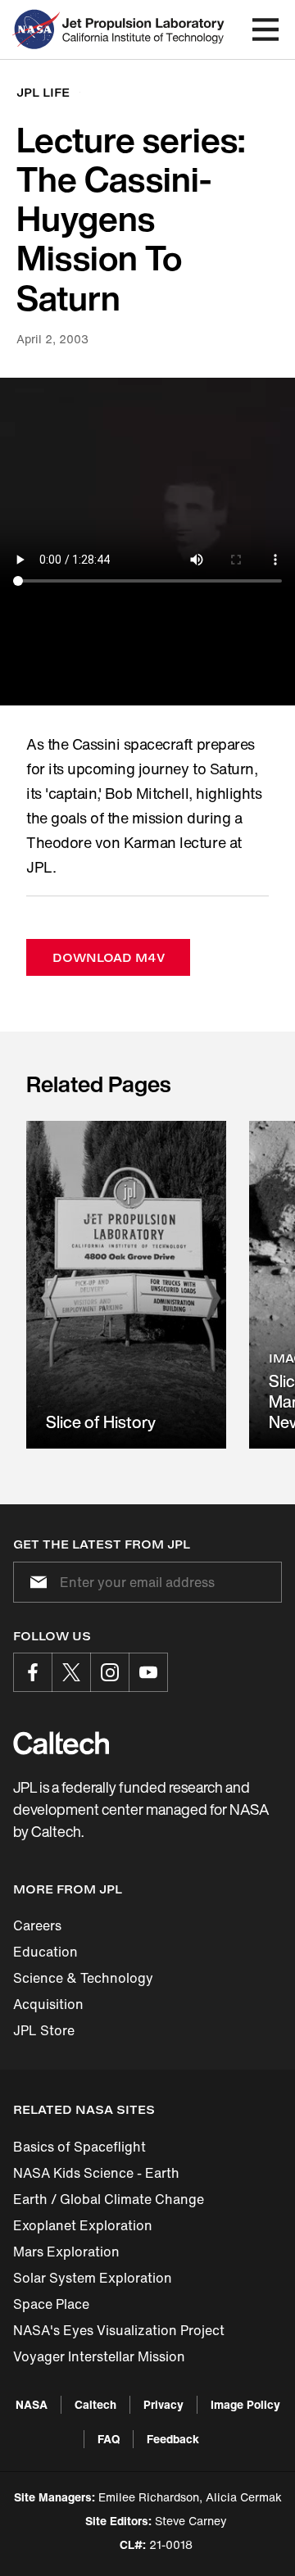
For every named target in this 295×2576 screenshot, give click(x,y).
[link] (126, 1285)
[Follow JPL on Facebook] (33, 1672)
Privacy (163, 2404)
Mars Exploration (66, 2252)
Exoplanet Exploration (83, 2225)
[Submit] (35, 1582)
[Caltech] (61, 1743)
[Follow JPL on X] (71, 1672)
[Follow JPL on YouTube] (148, 1672)
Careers (37, 1925)
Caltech (95, 2404)
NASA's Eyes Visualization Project (119, 2330)
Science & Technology (83, 1978)
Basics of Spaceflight (79, 2147)
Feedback (173, 2439)
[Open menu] (265, 29)
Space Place (51, 2304)
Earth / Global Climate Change (109, 2199)
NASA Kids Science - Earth (96, 2173)
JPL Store (44, 2030)
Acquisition (48, 2004)
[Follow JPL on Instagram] (110, 1672)
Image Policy (245, 2404)
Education (45, 1952)
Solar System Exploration (93, 2278)
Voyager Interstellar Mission (99, 2356)
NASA (32, 2404)
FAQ (109, 2439)
